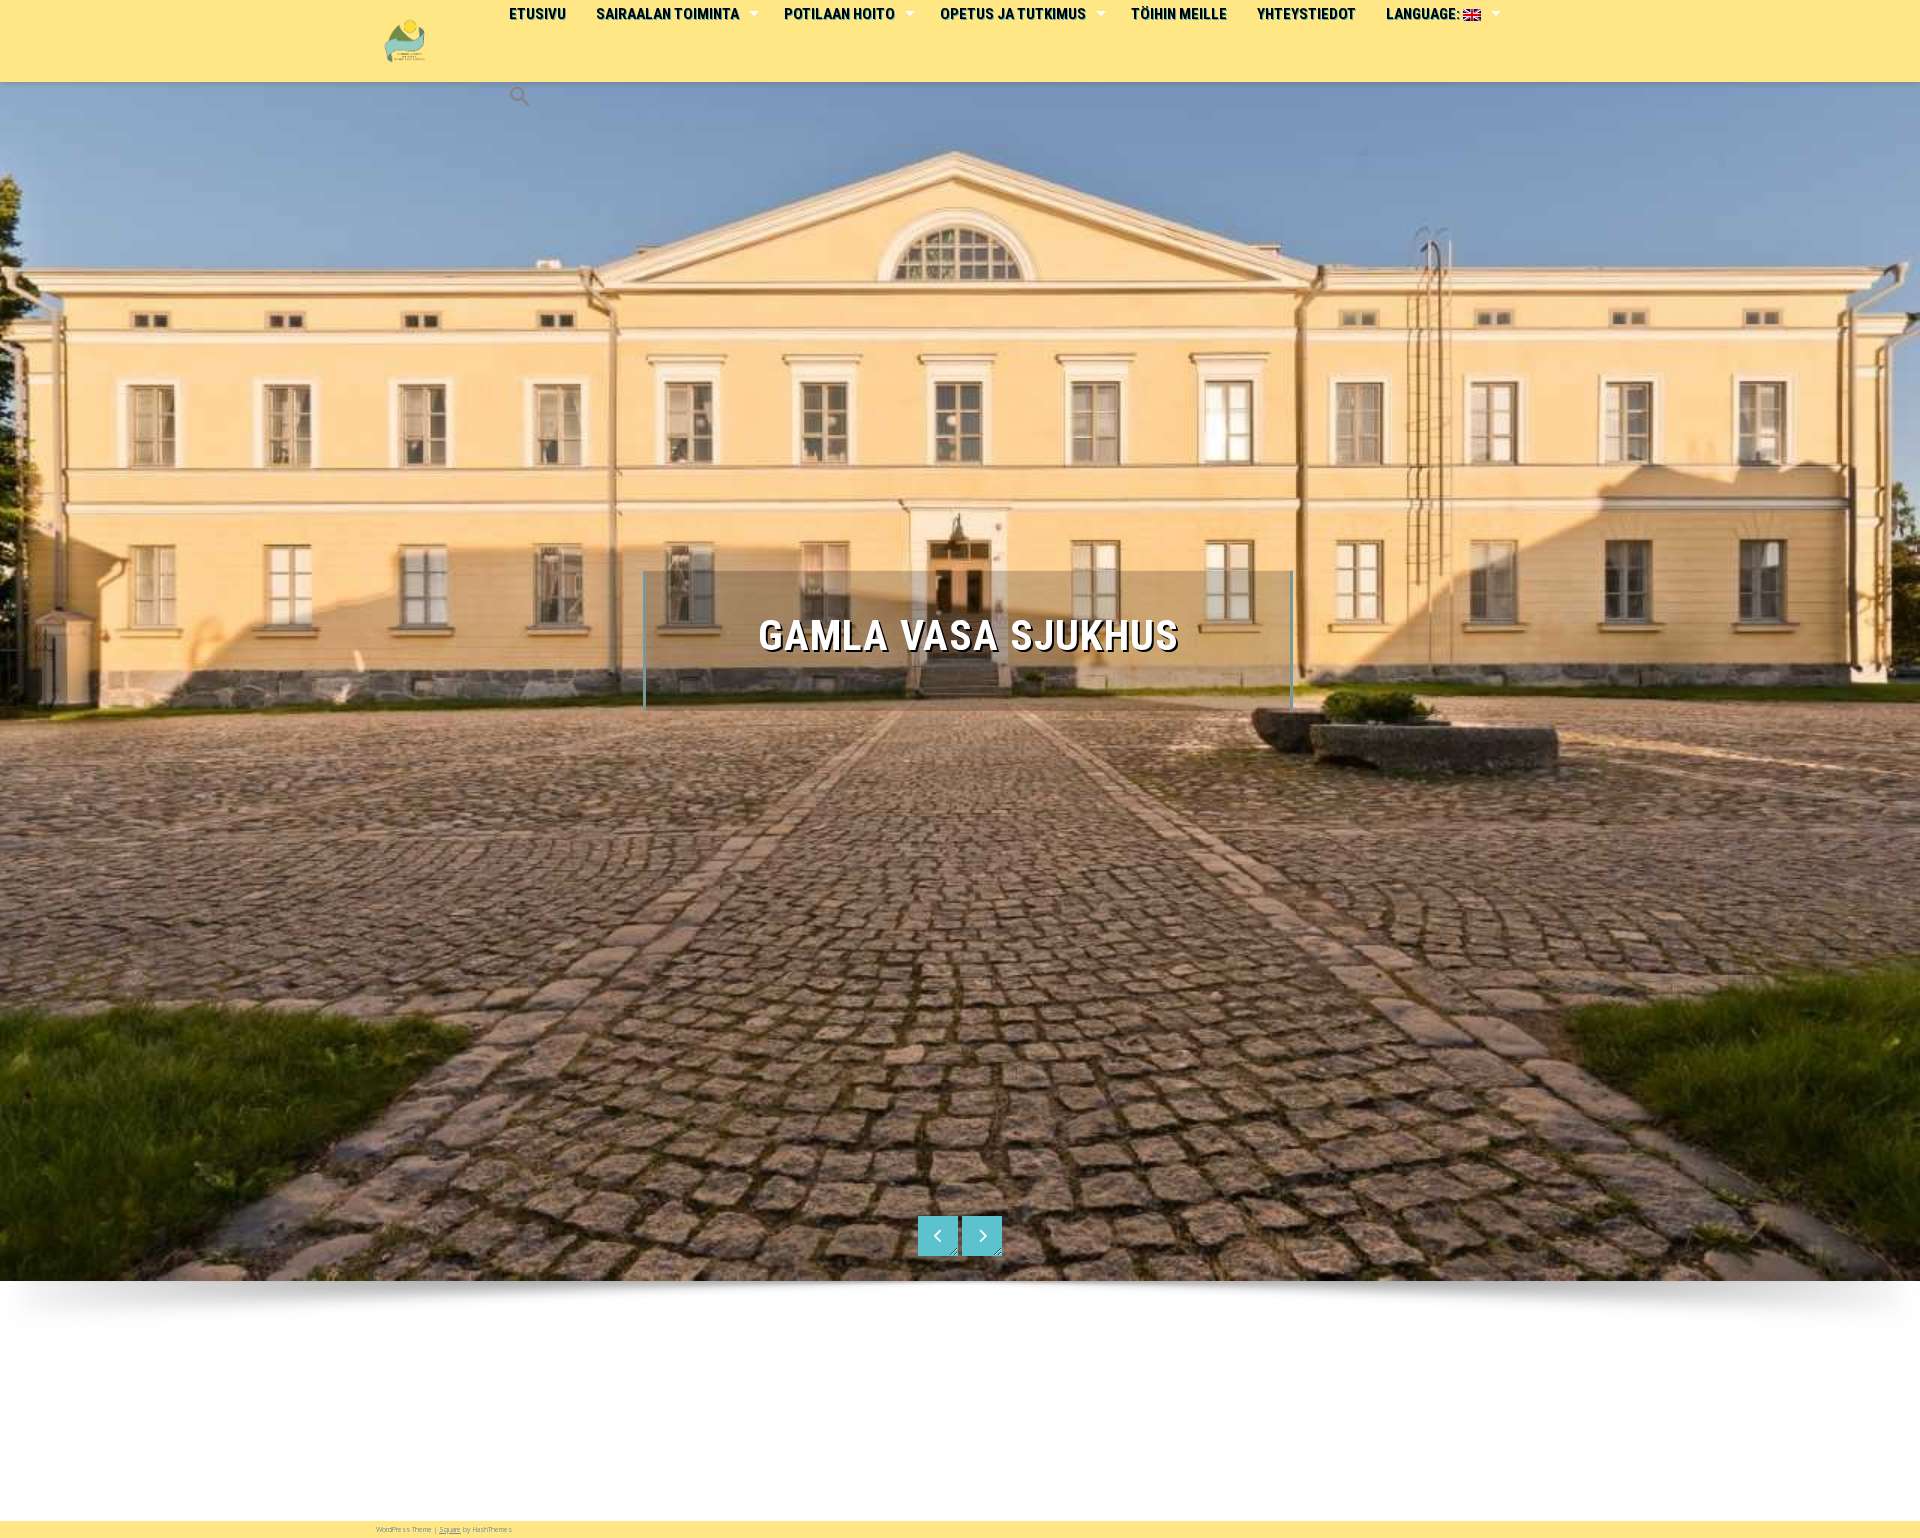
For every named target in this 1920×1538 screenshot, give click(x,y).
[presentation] (938, 1236)
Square (450, 1529)
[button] (519, 82)
